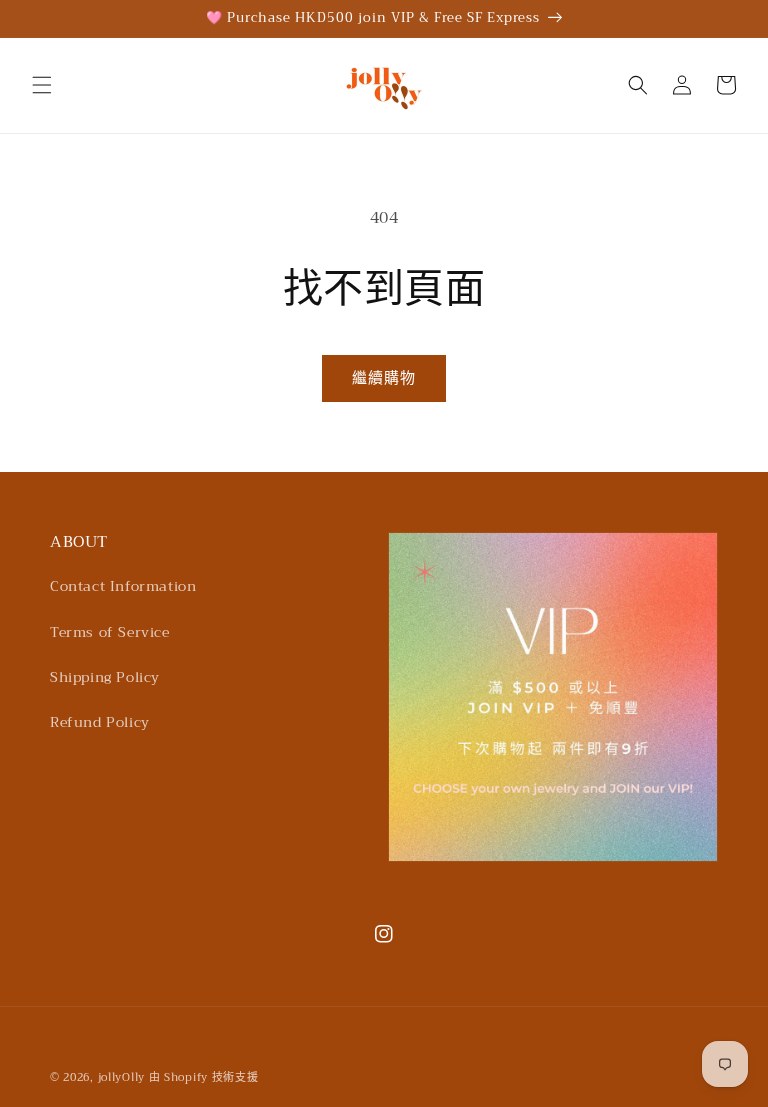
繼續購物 (384, 378)
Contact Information (123, 586)
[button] (42, 85)
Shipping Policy (105, 677)
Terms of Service (110, 632)
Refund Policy (100, 722)
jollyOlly (121, 1077)
